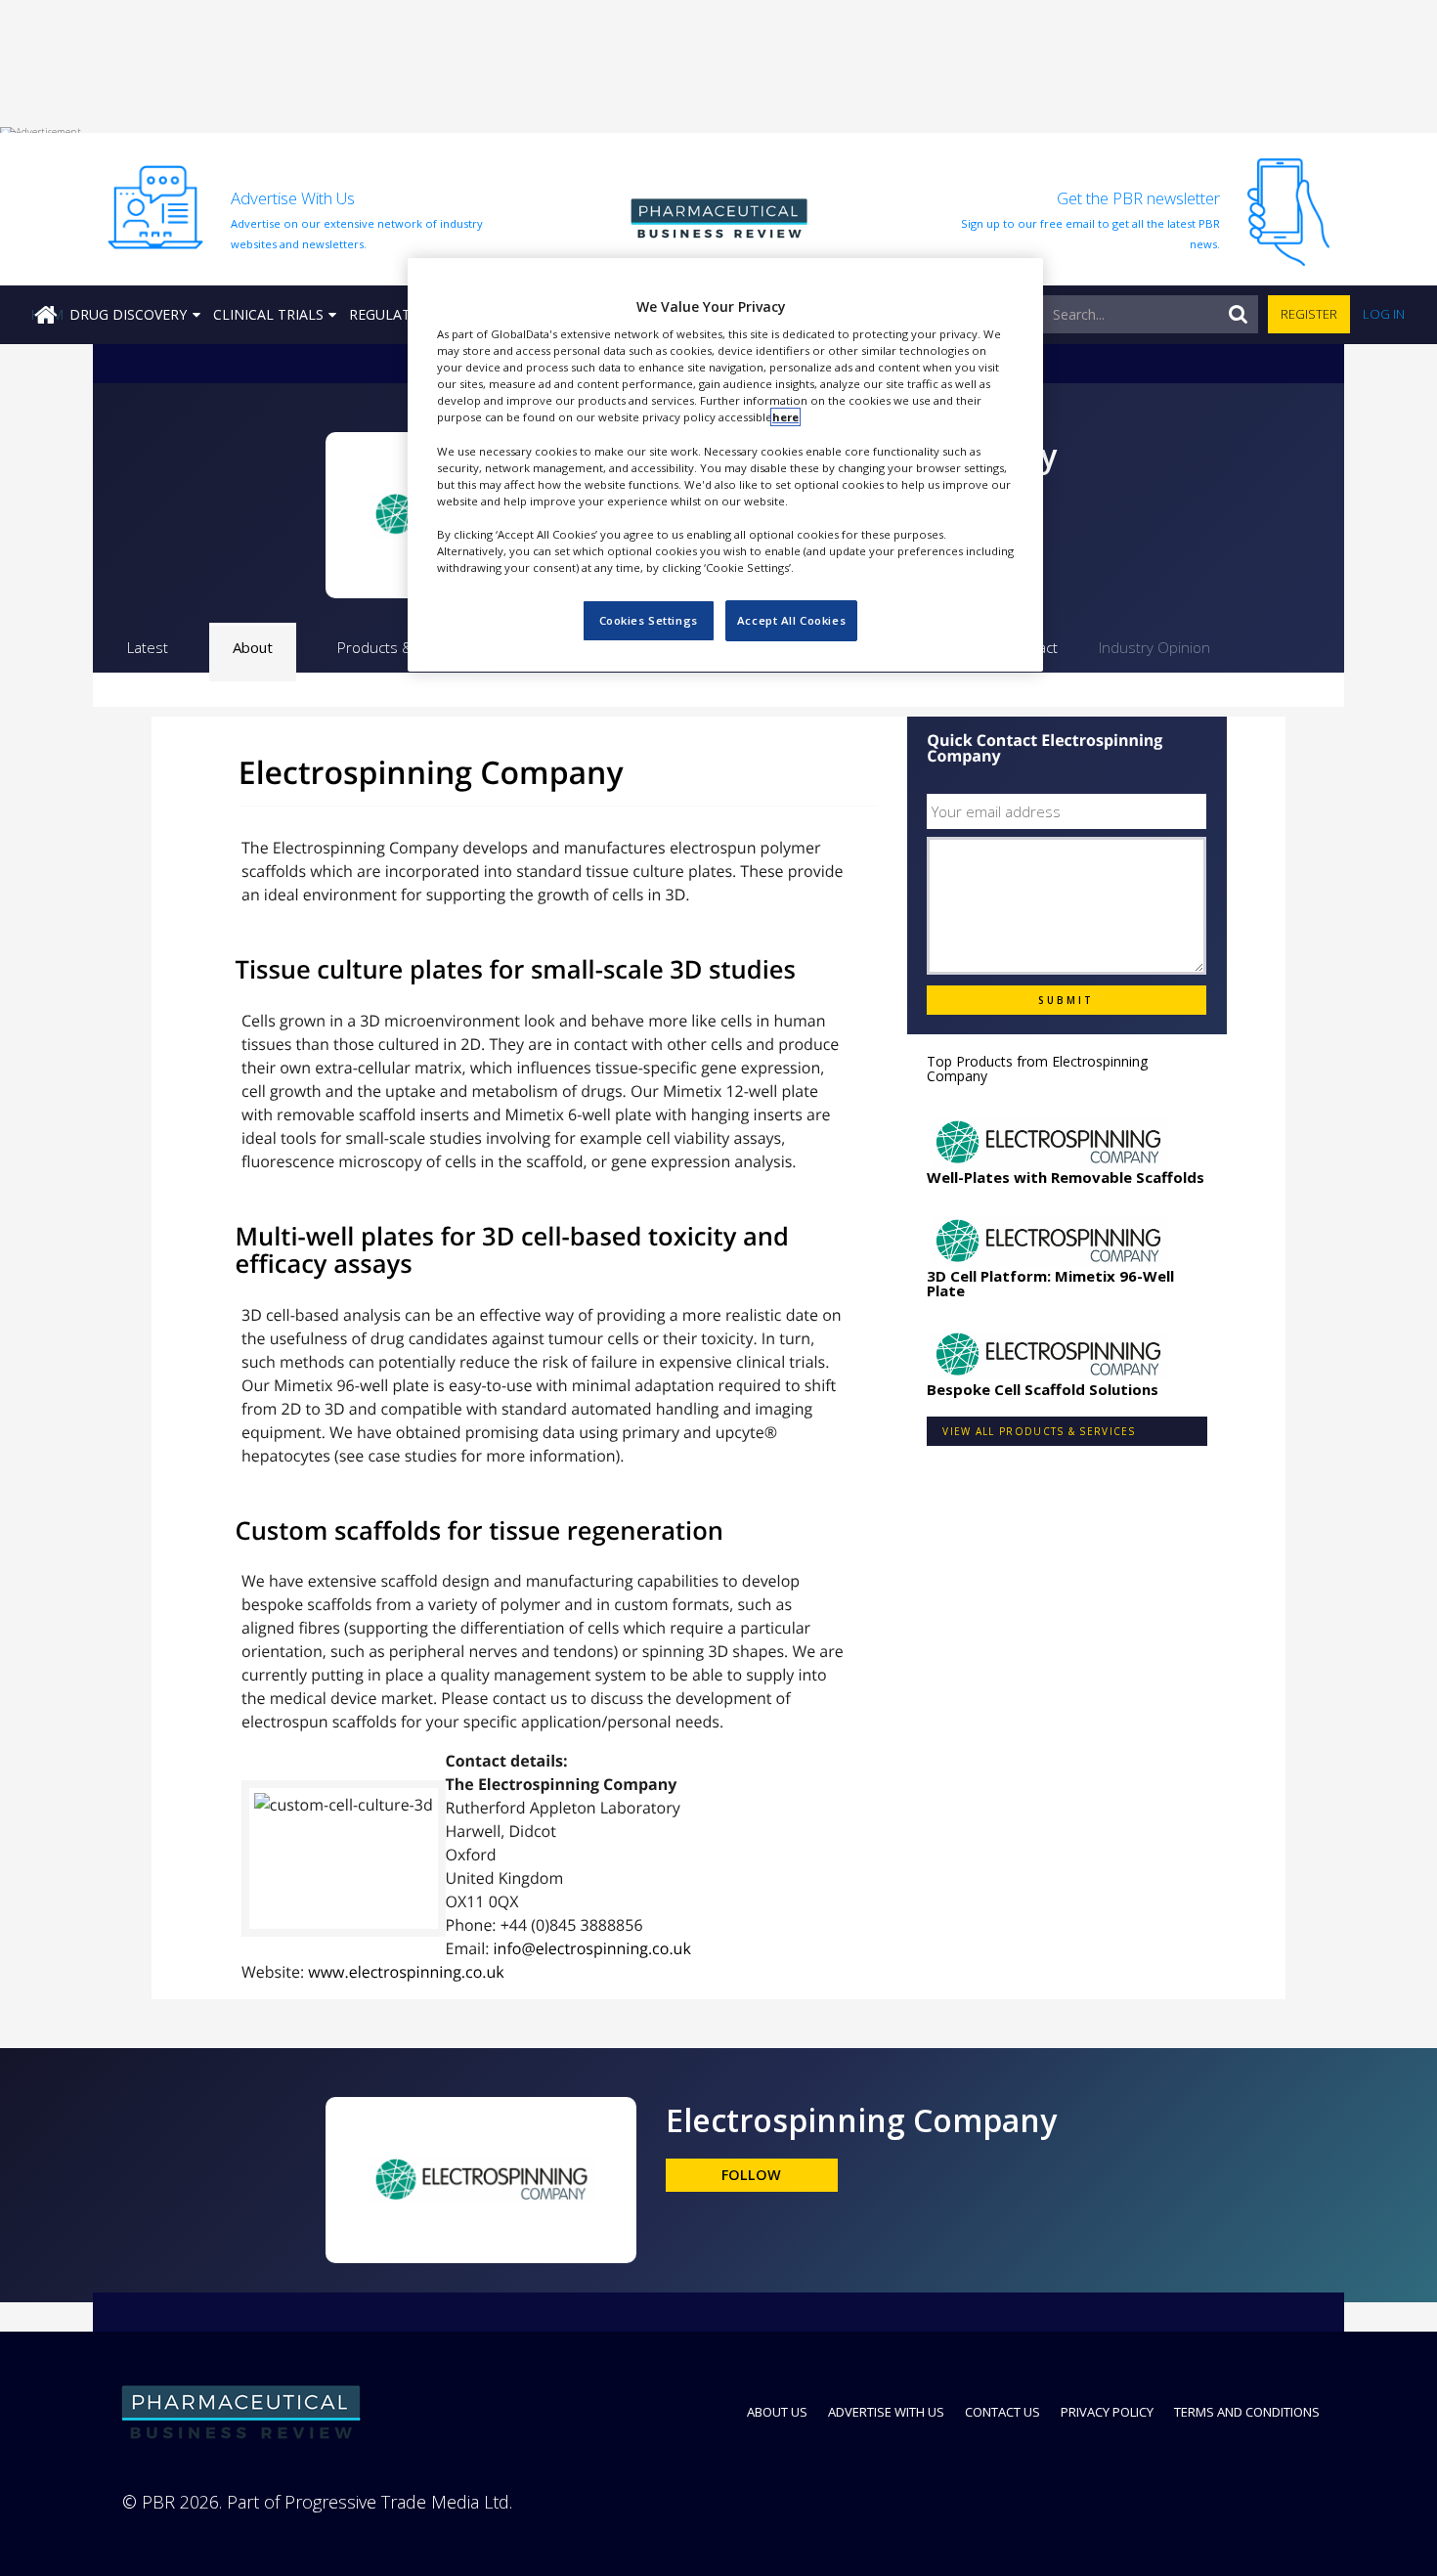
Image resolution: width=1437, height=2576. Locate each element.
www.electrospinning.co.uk (406, 1972)
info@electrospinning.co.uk (592, 1948)
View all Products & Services (1039, 1431)
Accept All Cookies (791, 620)
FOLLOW (751, 2175)
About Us (777, 2412)
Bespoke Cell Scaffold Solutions (1043, 1389)
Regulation (392, 314)
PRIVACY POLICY (1107, 2412)
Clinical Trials (268, 314)
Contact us (1002, 2412)
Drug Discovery (128, 314)
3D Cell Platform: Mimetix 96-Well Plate (1050, 1283)
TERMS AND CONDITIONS (1247, 2412)
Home (47, 314)
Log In (1384, 314)
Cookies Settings (649, 620)
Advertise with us (886, 2412)
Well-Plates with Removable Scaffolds (1066, 1177)
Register (1309, 314)
